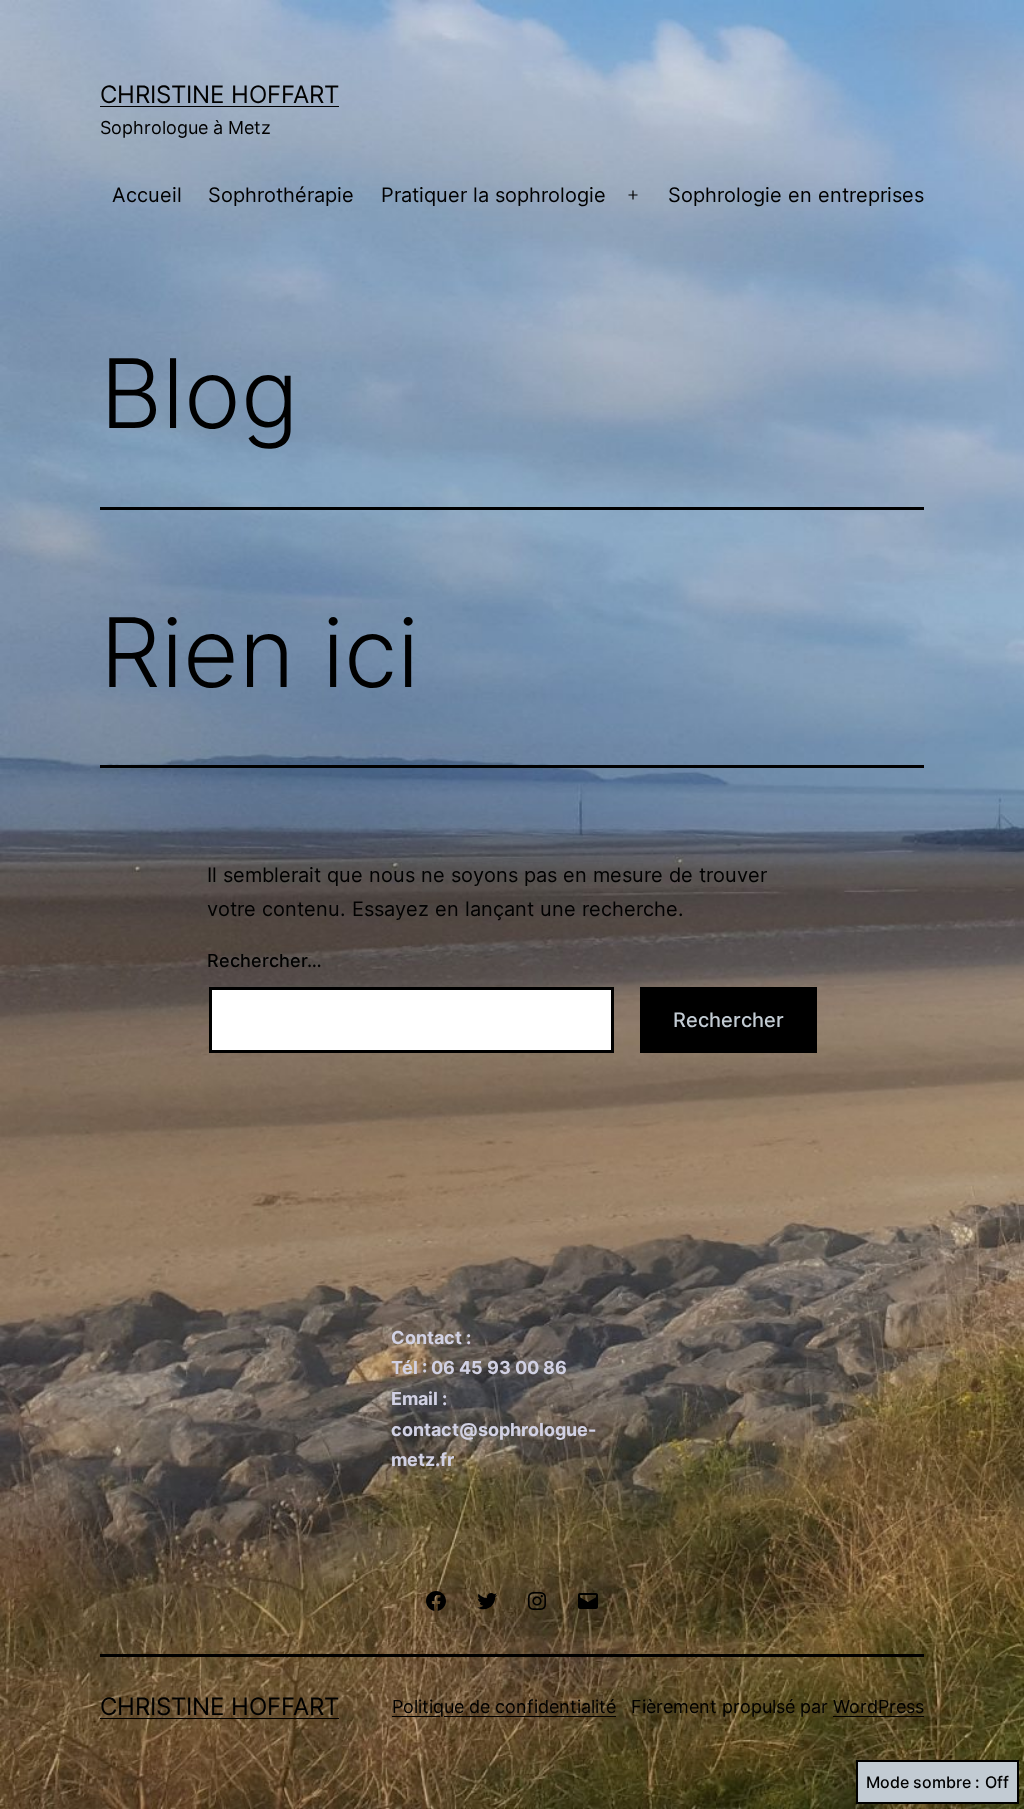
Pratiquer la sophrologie (493, 195)
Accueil (147, 195)
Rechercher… (264, 960)
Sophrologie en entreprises (796, 195)
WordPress (878, 1706)
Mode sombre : (923, 1782)
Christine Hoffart (219, 94)
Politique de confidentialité (504, 1706)
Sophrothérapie (281, 195)
